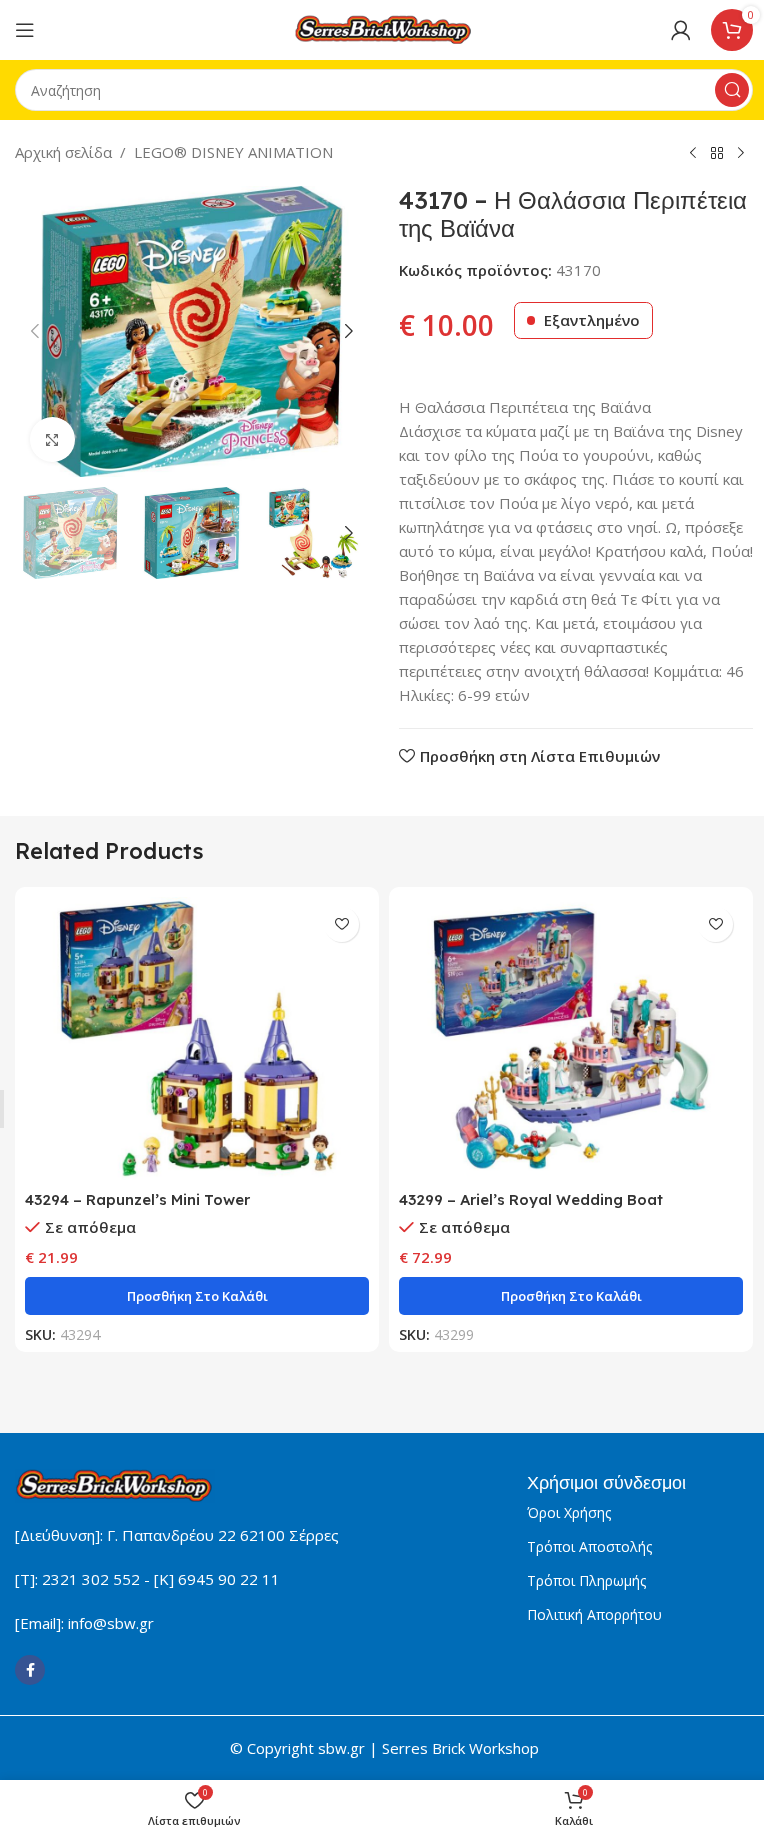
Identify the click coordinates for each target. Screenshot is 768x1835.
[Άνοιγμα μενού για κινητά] (25, 30)
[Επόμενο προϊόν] (741, 154)
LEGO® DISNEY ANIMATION (233, 152)
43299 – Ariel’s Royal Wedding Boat (531, 1199)
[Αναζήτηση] (732, 90)
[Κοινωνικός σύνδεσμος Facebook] (30, 1670)
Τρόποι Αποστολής (589, 1546)
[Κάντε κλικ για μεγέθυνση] (52, 439)
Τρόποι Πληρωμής (586, 1580)
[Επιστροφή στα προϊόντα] (717, 154)
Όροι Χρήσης (569, 1512)
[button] (35, 331)
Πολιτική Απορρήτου (594, 1614)
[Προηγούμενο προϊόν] (693, 154)
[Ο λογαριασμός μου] (681, 30)
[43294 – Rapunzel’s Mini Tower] (197, 1038)
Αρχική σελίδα (63, 152)
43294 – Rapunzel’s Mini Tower (137, 1199)
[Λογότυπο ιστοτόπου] (384, 28)
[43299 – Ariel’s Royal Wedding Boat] (571, 1038)
